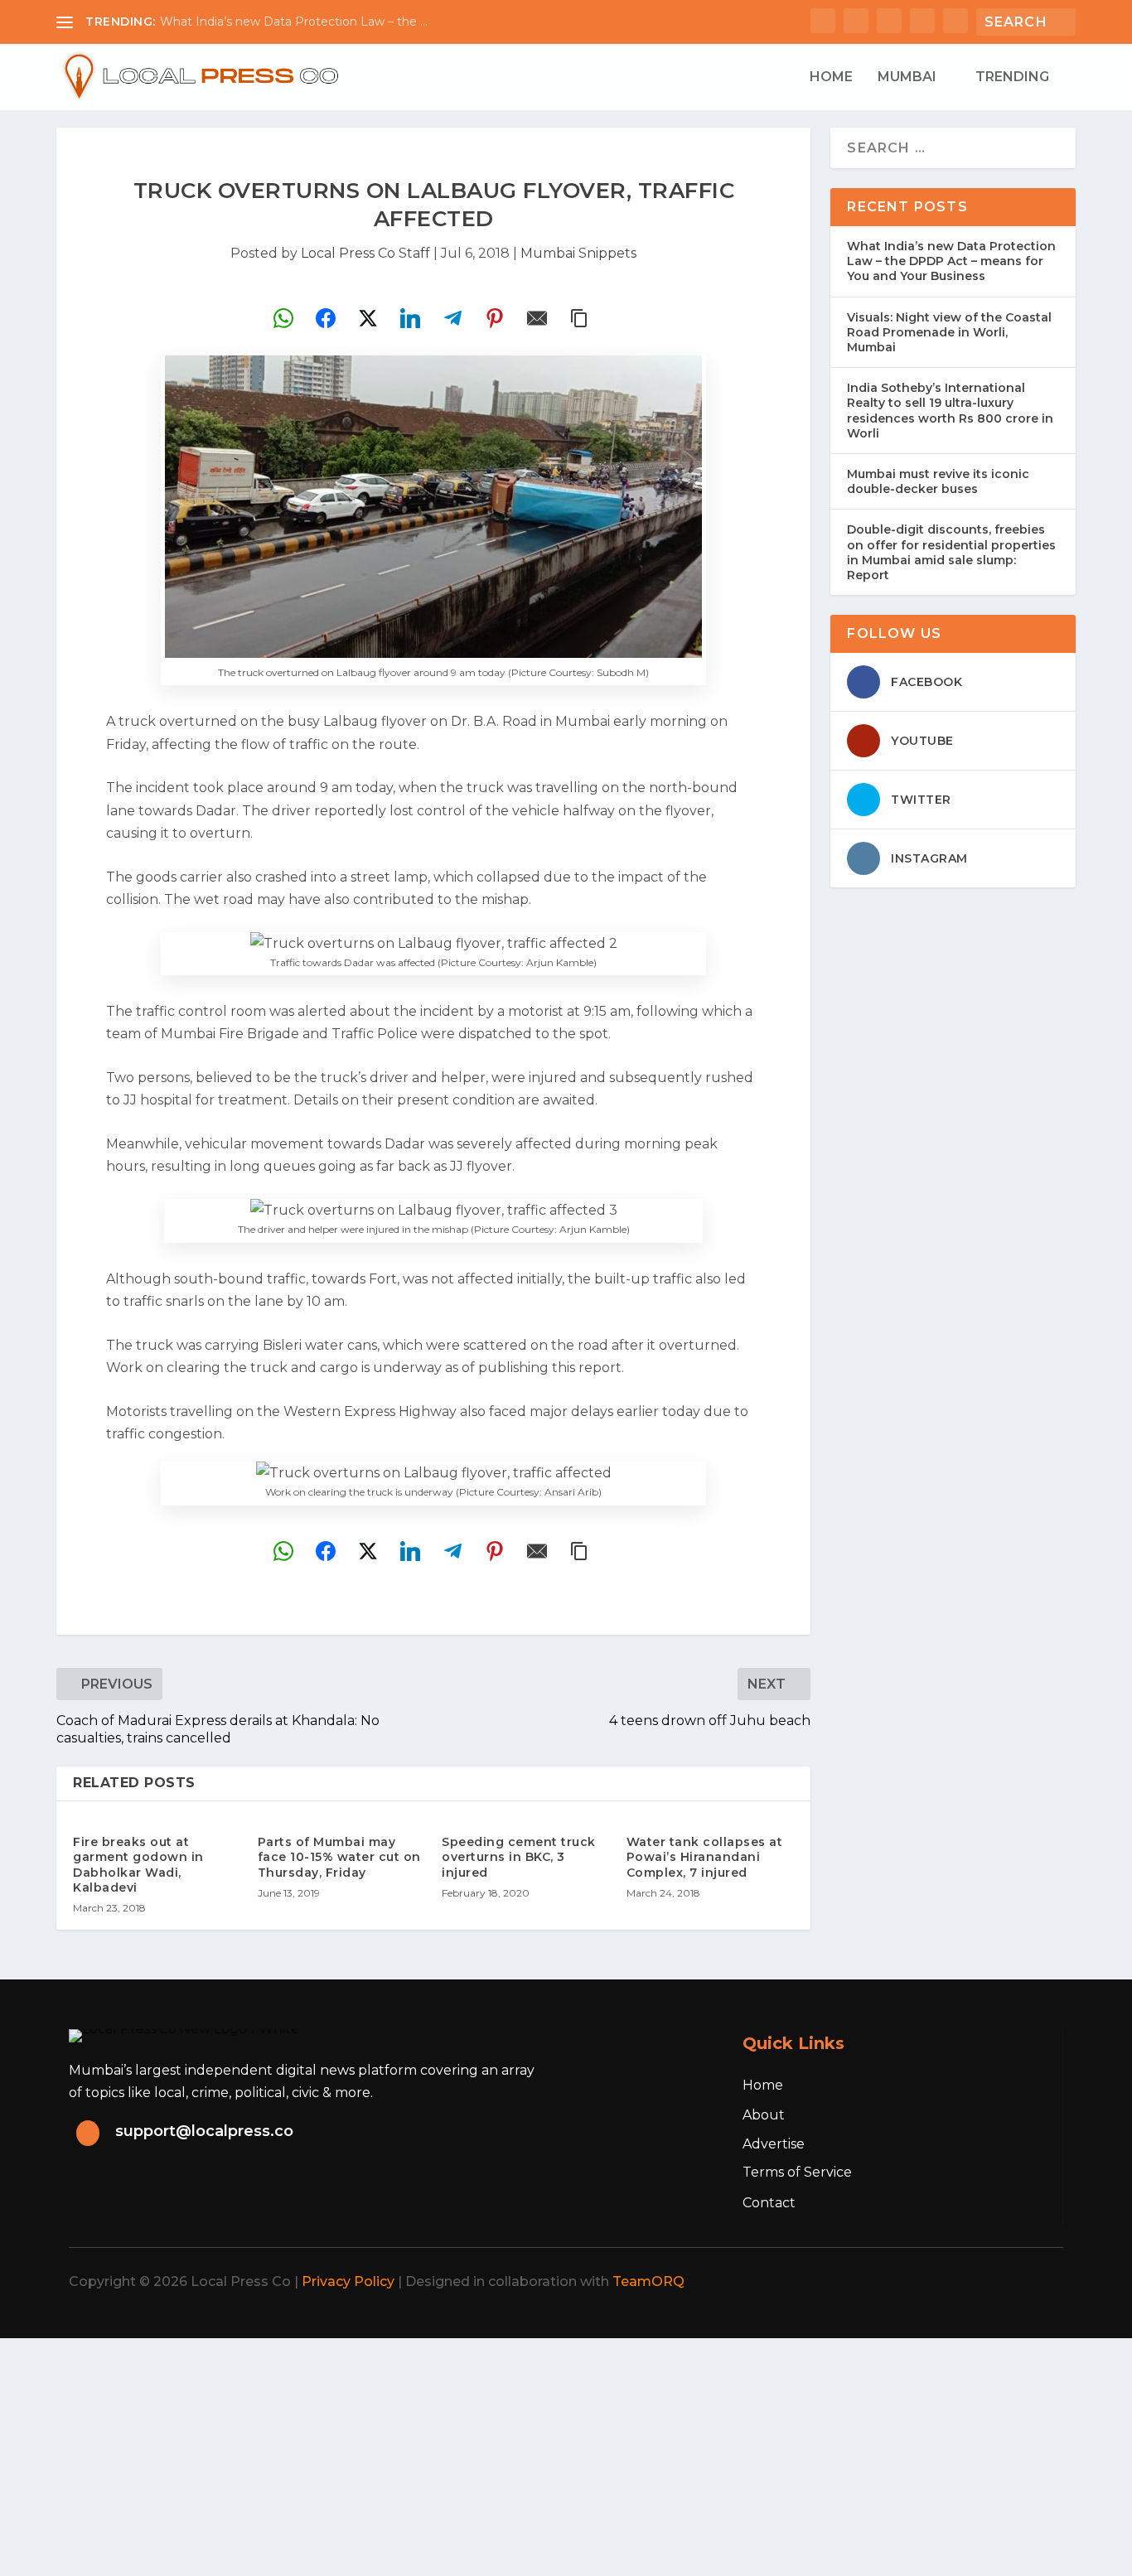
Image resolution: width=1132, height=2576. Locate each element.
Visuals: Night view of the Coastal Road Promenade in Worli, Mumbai (949, 332)
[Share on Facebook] (326, 318)
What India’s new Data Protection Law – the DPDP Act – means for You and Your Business (951, 261)
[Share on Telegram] (452, 318)
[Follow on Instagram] (965, 2282)
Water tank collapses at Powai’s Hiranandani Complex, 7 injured (705, 1857)
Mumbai (907, 77)
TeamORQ (648, 2281)
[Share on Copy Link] (579, 318)
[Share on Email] (537, 318)
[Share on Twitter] (368, 318)
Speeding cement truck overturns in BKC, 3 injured (519, 1857)
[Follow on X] (929, 2282)
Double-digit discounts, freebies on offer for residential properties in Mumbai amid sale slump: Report (951, 552)
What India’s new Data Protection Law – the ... (294, 22)
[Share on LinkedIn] (410, 318)
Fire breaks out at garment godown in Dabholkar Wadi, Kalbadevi (138, 1865)
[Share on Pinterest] (495, 318)
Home (831, 77)
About (764, 2115)
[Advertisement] (497, 2454)
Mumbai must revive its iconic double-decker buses (938, 481)
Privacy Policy (348, 2281)
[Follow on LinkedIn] (1002, 2282)
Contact (769, 2203)
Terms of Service (797, 2172)
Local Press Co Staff (365, 253)
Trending (1012, 77)
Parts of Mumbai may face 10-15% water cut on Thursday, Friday (339, 1857)
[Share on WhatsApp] (283, 318)
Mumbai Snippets (578, 253)
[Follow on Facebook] (893, 2282)
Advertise (774, 2144)
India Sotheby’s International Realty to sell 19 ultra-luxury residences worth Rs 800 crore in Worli (950, 411)
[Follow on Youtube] (1038, 2282)
